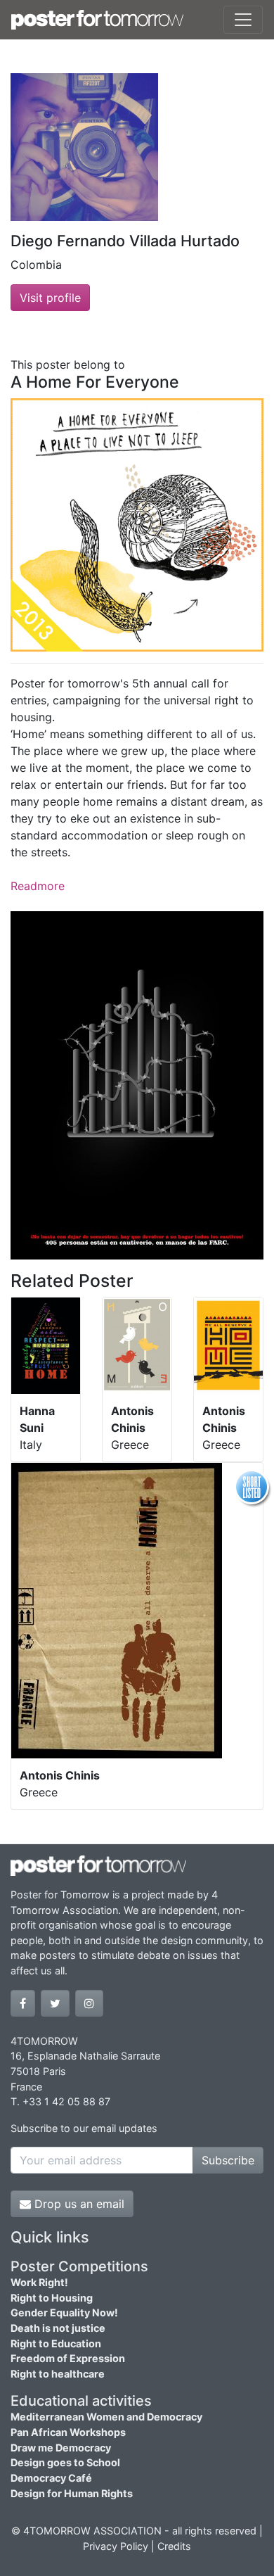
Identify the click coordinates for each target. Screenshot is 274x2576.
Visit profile (50, 298)
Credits (174, 2546)
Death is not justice (58, 2328)
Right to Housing (52, 2298)
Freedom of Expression (68, 2358)
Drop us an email (78, 2204)
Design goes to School (65, 2462)
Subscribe (228, 2160)
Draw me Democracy (61, 2448)
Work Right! (39, 2282)
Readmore (38, 886)
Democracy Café (51, 2478)
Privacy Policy (116, 2546)
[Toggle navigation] (243, 20)
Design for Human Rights (72, 2493)
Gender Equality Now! (64, 2312)
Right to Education (56, 2343)
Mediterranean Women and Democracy (106, 2417)
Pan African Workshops (68, 2432)
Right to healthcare (58, 2374)
